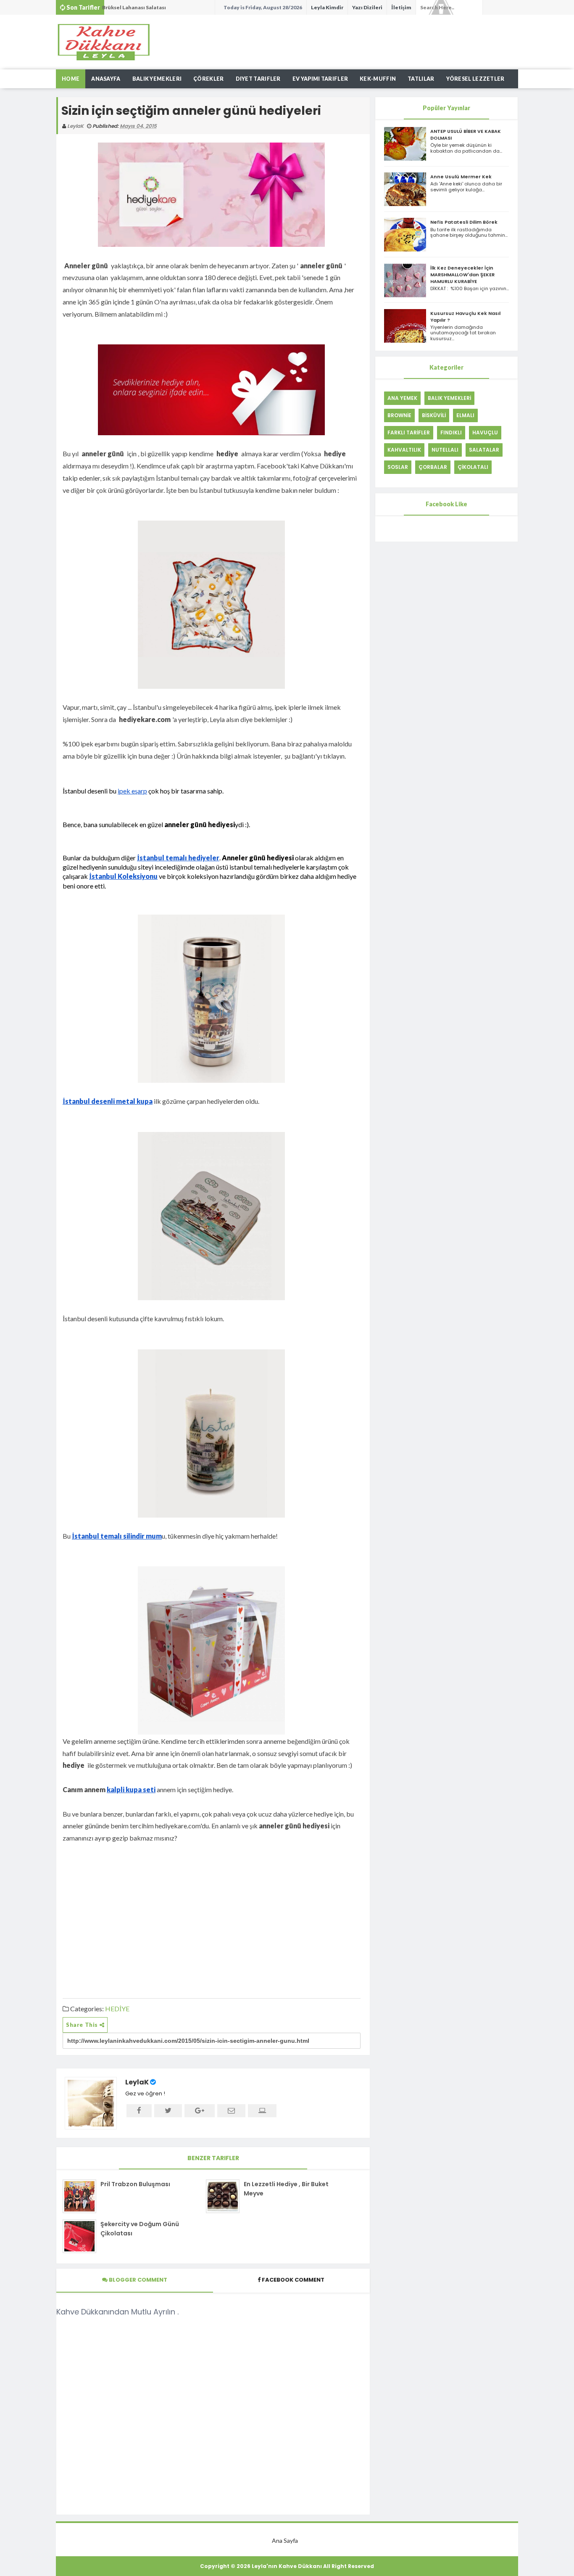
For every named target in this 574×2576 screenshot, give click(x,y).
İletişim (401, 7)
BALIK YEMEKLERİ (449, 398)
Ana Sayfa (285, 2540)
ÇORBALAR (433, 467)
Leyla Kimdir (327, 7)
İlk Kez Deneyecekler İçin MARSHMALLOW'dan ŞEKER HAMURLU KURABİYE (462, 275)
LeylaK (137, 2082)
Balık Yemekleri (157, 79)
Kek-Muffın (378, 79)
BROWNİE (399, 415)
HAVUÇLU (485, 432)
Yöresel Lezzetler (475, 79)
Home (71, 79)
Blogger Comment (137, 2280)
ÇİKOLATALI (473, 467)
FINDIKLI (451, 432)
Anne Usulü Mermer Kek (461, 177)
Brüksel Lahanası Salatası (134, 7)
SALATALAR (484, 450)
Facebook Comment (293, 2280)
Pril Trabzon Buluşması (135, 2184)
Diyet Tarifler (258, 79)
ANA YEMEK (402, 398)
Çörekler (208, 79)
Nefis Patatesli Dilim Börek (464, 222)
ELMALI (465, 415)
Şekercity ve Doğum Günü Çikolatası (140, 2229)
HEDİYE (117, 2009)
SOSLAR (398, 467)
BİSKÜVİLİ (434, 415)
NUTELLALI (445, 450)
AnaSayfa (106, 79)
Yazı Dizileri (367, 7)
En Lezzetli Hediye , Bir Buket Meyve (286, 2189)
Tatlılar (421, 79)
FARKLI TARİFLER (409, 432)
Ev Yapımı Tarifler (320, 79)
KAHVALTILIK (404, 450)
